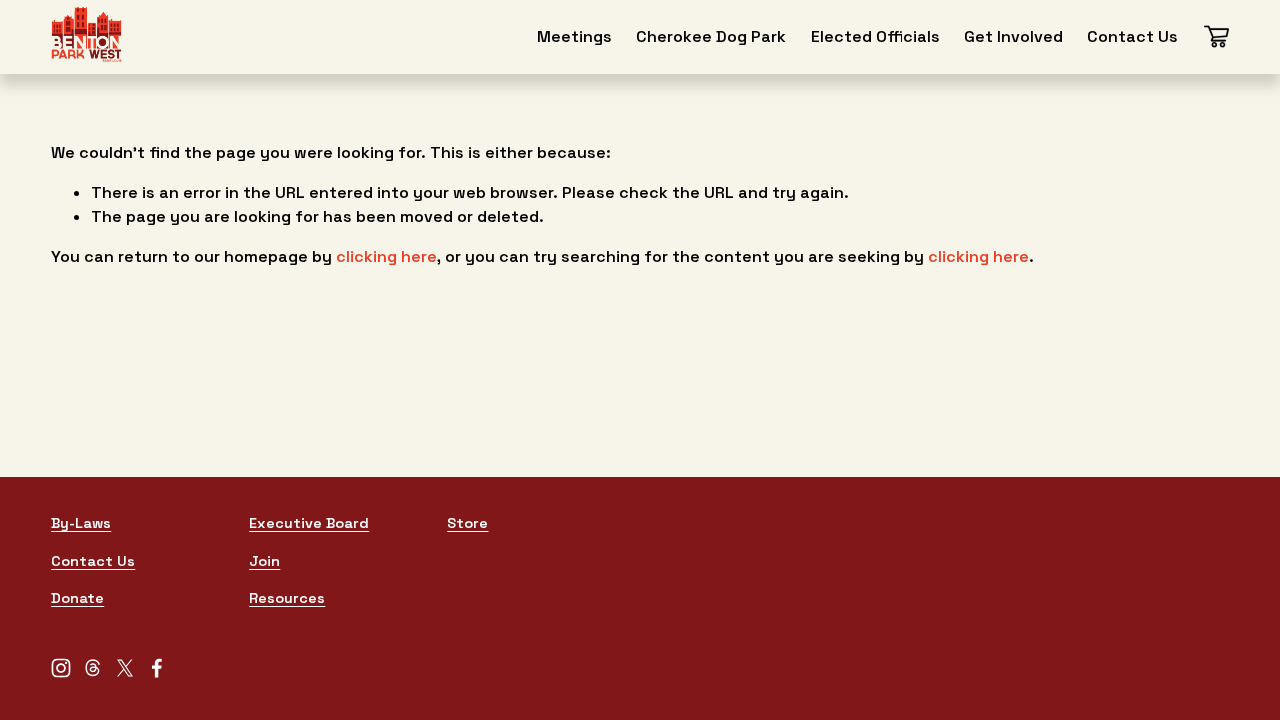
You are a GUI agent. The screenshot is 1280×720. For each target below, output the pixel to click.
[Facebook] (157, 668)
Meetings (574, 36)
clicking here (386, 256)
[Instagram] (61, 668)
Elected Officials (875, 36)
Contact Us (1132, 36)
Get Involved (1013, 36)
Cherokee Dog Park (711, 36)
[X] (125, 668)
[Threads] (93, 668)
